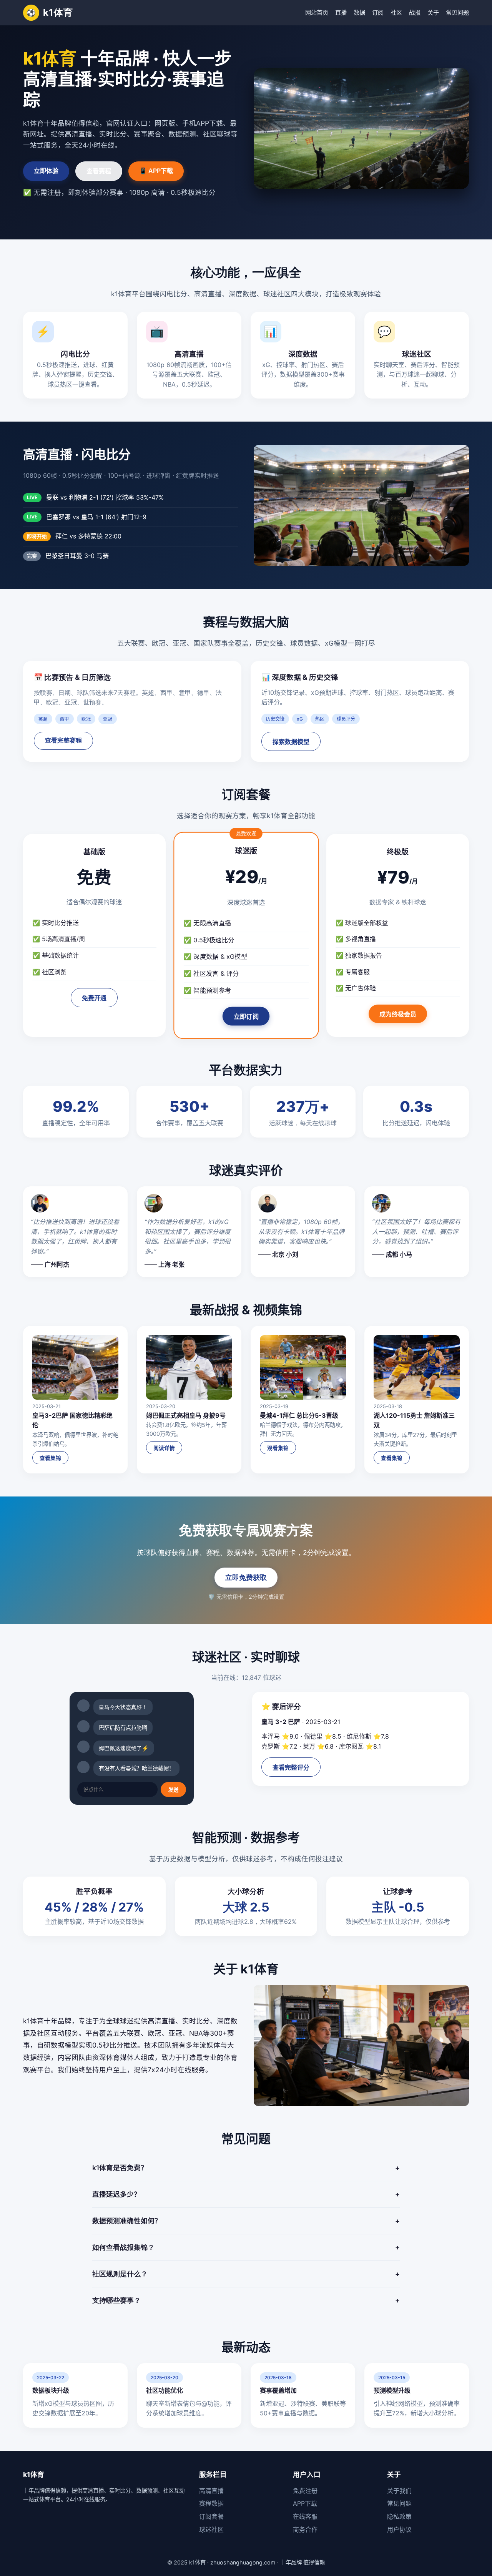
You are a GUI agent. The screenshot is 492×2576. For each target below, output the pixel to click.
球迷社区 (211, 2529)
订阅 (378, 12)
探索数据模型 (291, 742)
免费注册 (305, 2491)
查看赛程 (99, 171)
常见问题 (457, 12)
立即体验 (46, 171)
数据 (359, 12)
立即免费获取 (246, 1577)
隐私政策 (399, 2516)
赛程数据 (211, 2503)
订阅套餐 (211, 2516)
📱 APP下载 (156, 171)
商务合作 (305, 2529)
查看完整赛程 (63, 740)
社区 (396, 12)
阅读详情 (164, 1448)
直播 (341, 12)
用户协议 (399, 2529)
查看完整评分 (291, 1768)
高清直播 (211, 2491)
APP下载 (305, 2503)
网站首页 (317, 12)
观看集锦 (278, 1448)
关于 (433, 12)
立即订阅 (246, 1017)
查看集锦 (50, 1458)
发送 (173, 1790)
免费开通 (94, 998)
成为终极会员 (398, 1014)
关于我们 (399, 2491)
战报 (415, 12)
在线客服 (305, 2516)
